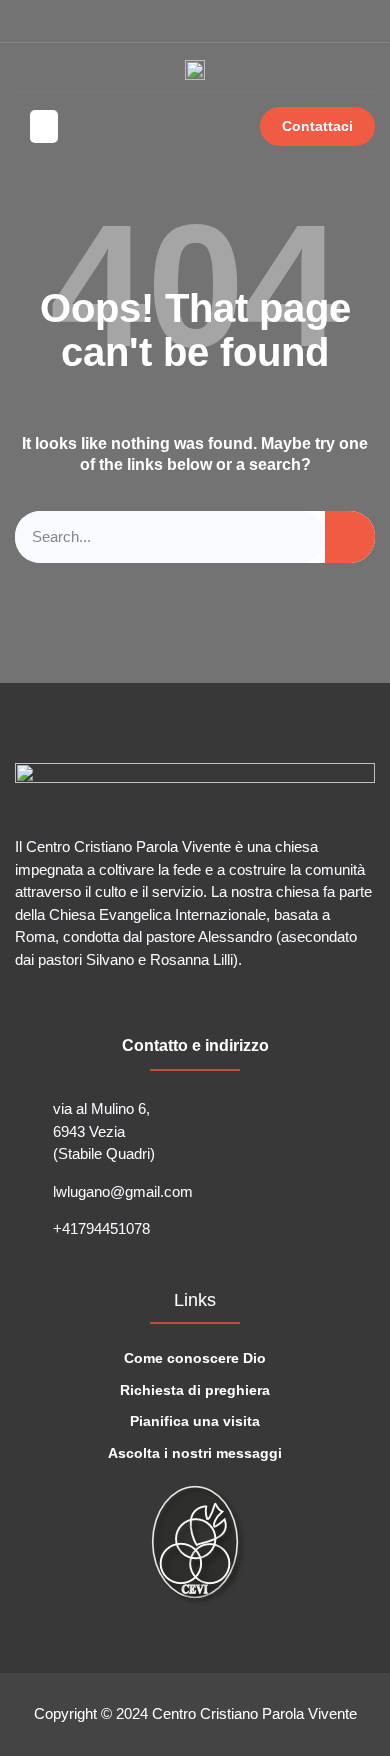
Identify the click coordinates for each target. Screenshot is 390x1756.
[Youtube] (57, 21)
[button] (359, 21)
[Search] (350, 537)
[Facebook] (23, 21)
